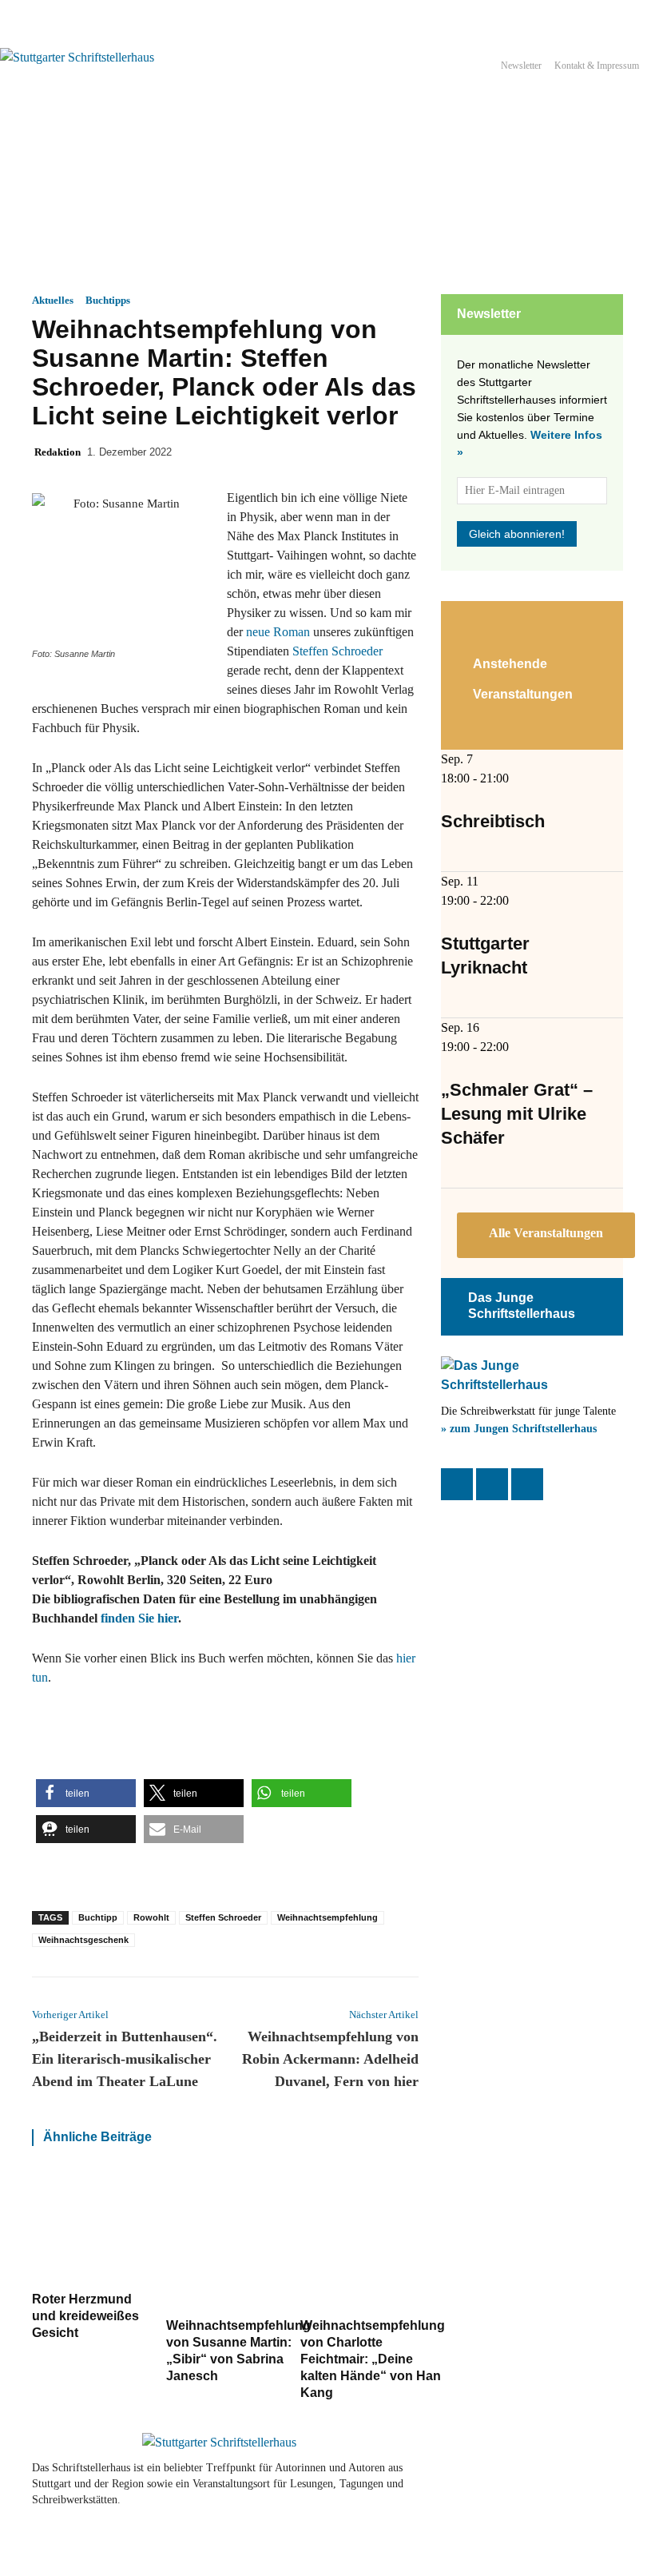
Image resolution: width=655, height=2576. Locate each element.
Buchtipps (108, 300)
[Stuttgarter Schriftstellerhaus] (219, 2443)
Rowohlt (151, 1917)
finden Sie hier (139, 1618)
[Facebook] (457, 1484)
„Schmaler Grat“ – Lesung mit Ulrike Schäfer (517, 1114)
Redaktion (58, 452)
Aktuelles (53, 300)
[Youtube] (585, 2477)
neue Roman (276, 632)
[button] (86, 1793)
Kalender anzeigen (546, 1235)
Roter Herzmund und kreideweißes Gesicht (85, 2316)
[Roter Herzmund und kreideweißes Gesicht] (91, 2227)
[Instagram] (492, 1484)
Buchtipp (98, 1917)
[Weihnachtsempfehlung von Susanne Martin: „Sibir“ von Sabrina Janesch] (238, 2240)
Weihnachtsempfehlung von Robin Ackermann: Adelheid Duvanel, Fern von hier (330, 2059)
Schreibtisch (493, 821)
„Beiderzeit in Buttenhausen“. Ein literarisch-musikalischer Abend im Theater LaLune (125, 2059)
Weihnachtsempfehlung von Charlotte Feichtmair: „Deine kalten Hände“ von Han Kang (373, 2359)
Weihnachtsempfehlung (327, 1917)
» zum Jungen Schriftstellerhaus (519, 1429)
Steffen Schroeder (337, 651)
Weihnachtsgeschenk (83, 1940)
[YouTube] (527, 1484)
